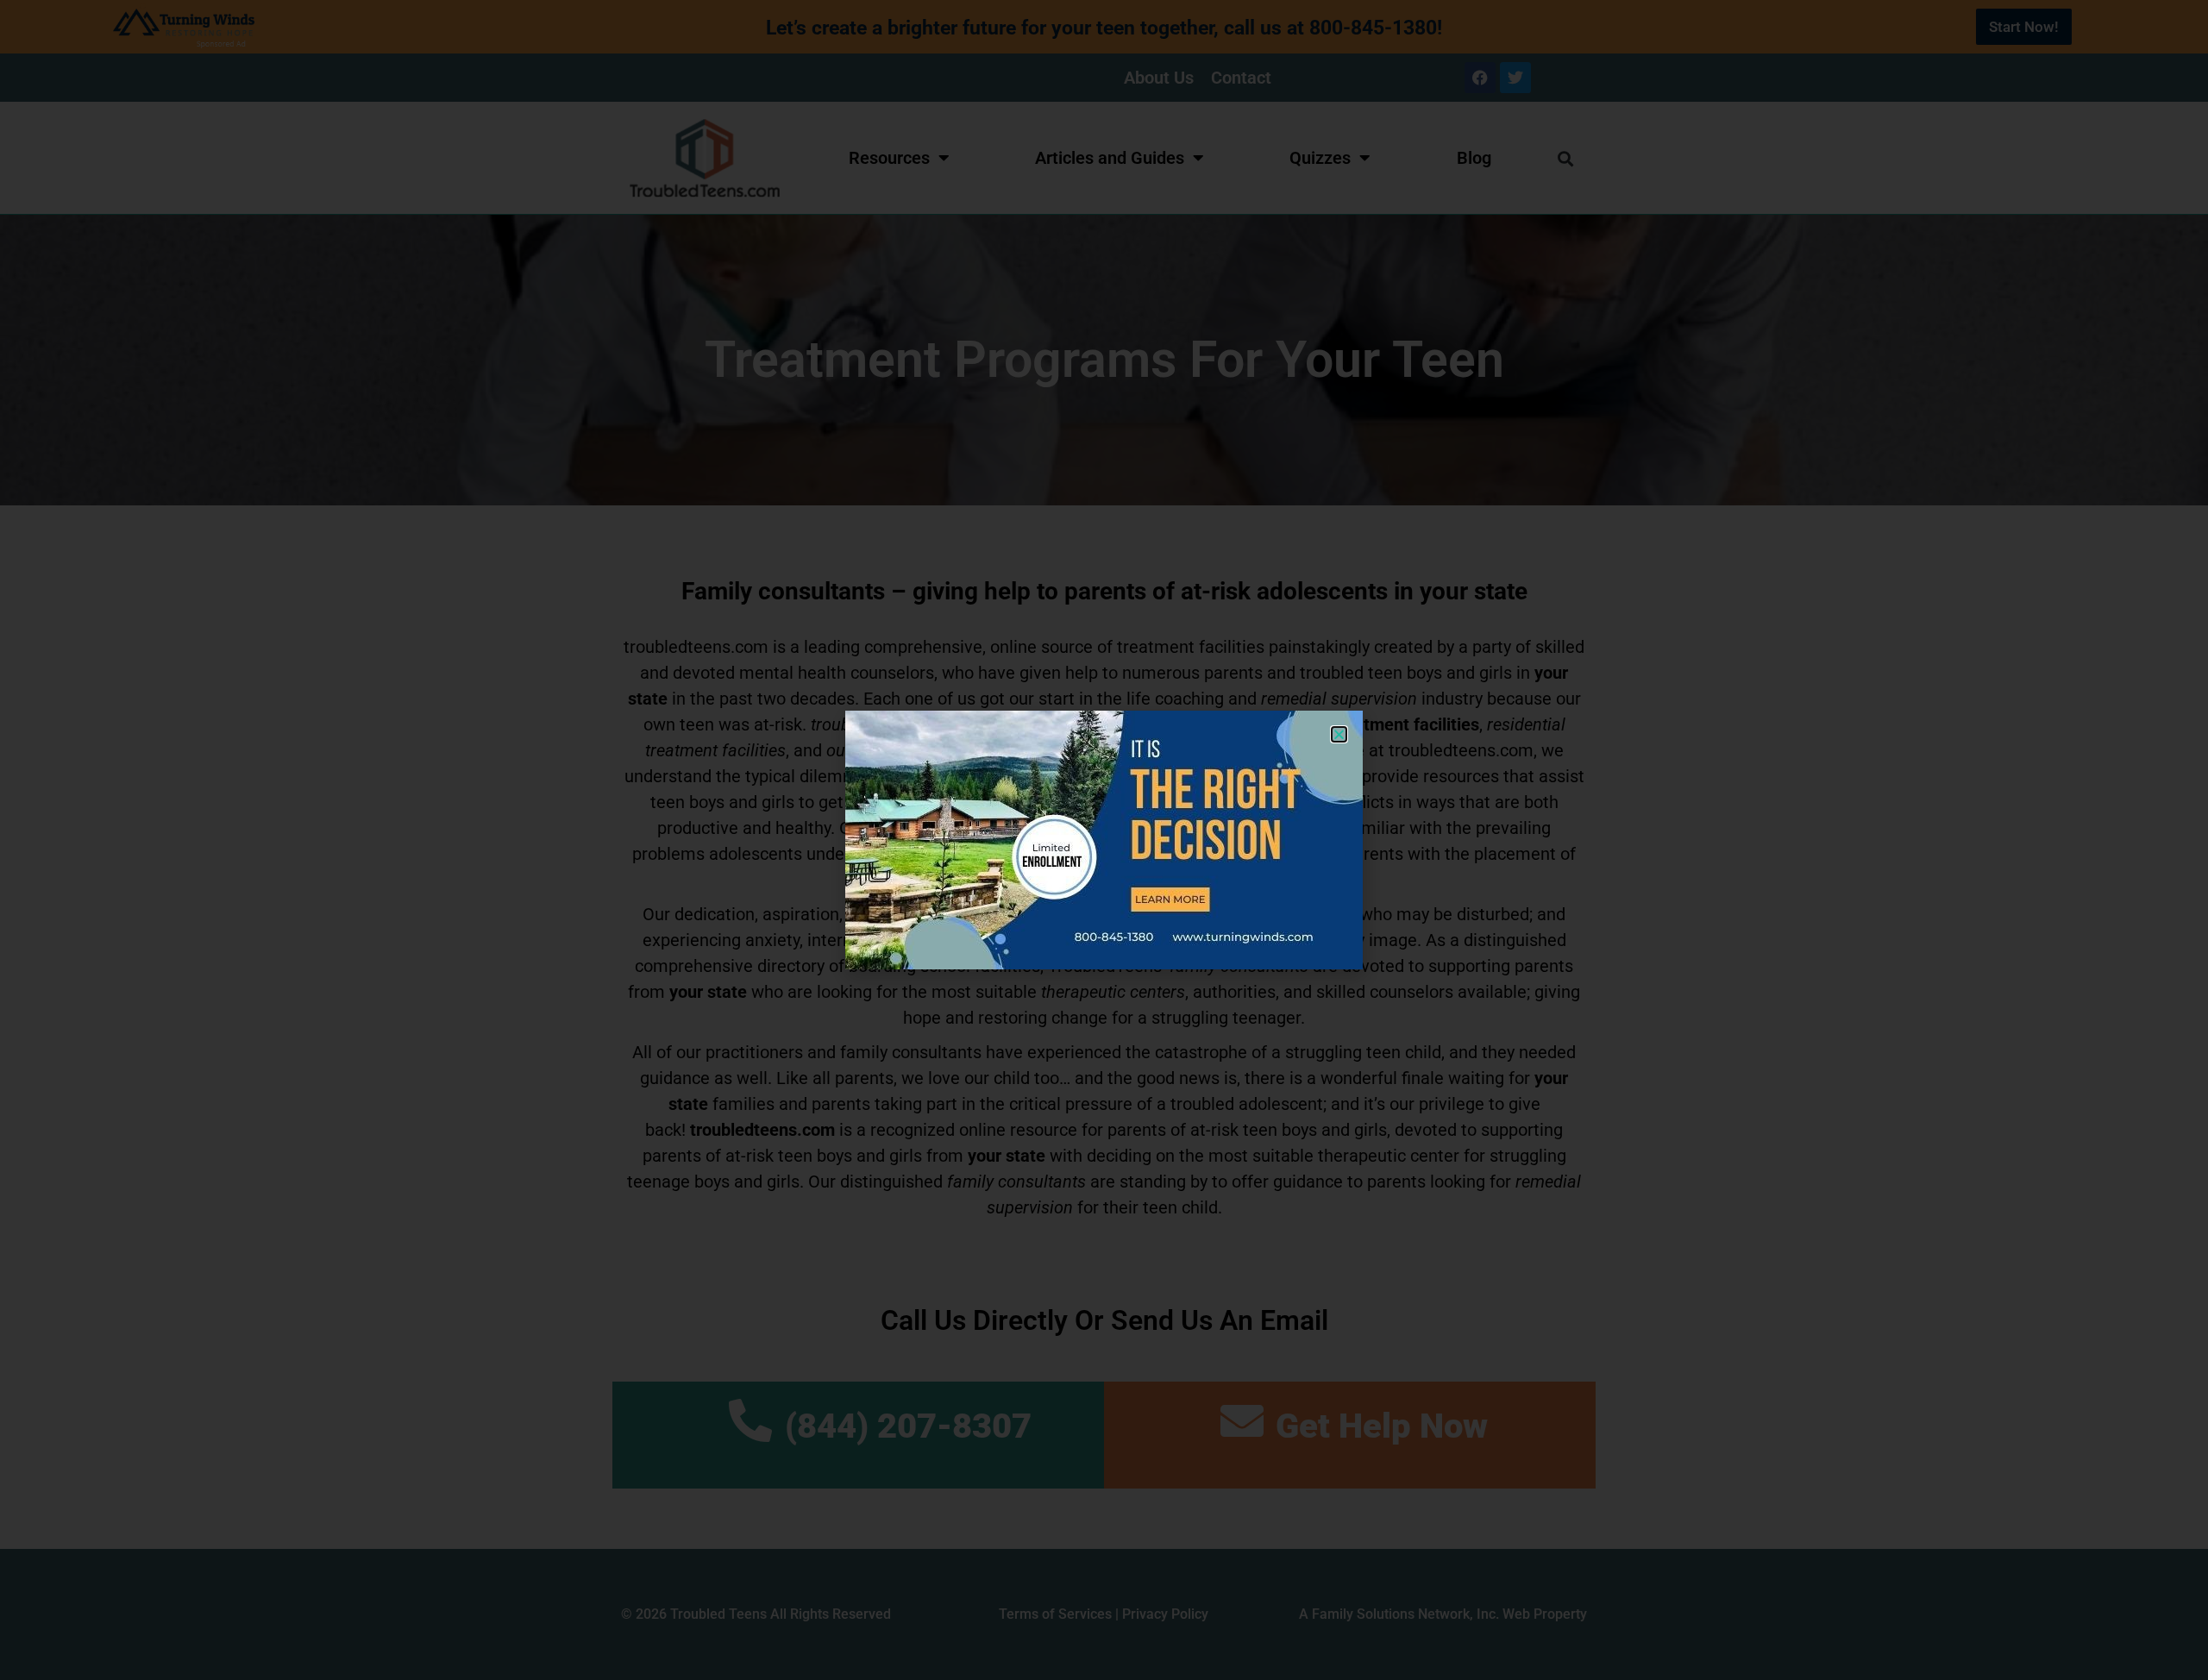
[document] (1104, 840)
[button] (1339, 734)
